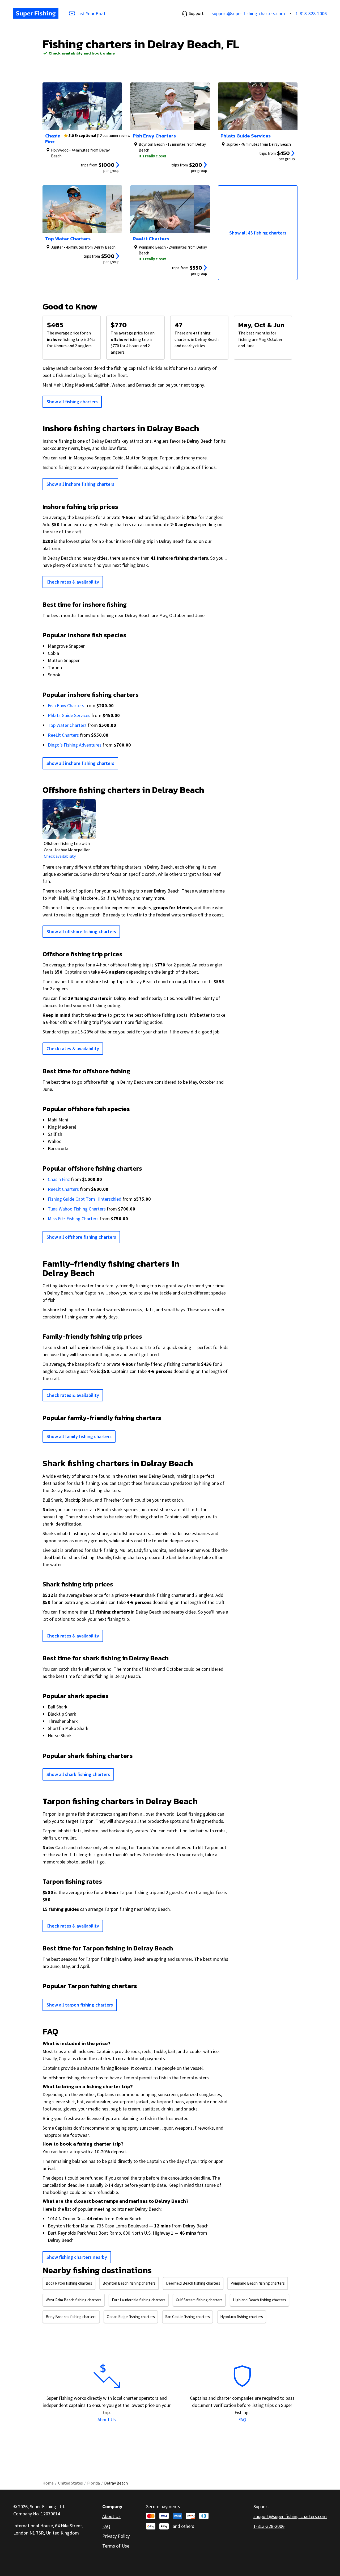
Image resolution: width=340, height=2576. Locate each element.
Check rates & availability (73, 582)
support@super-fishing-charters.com (248, 13)
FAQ (242, 2420)
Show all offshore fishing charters (81, 931)
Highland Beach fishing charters (260, 2300)
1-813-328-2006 (311, 13)
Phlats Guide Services (69, 715)
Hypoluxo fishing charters (242, 2317)
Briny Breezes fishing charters (71, 2317)
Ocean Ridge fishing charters (131, 2317)
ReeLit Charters (63, 735)
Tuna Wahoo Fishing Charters (77, 1209)
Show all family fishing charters (79, 1436)
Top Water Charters (67, 725)
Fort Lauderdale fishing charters (139, 2300)
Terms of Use (116, 2546)
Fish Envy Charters (66, 705)
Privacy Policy (116, 2536)
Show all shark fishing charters (78, 1774)
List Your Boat (91, 13)
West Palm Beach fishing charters (74, 2300)
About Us (107, 2420)
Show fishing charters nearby (77, 2257)
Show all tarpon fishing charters (80, 2005)
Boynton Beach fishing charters (129, 2283)
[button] (193, 13)
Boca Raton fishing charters (69, 2283)
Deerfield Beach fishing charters (193, 2283)
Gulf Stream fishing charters (199, 2300)
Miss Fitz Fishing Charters (73, 1219)
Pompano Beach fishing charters (258, 2283)
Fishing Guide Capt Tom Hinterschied (85, 1199)
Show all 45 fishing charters (258, 233)
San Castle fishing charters (188, 2317)
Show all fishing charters (72, 402)
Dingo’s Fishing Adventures (75, 745)
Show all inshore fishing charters (80, 484)
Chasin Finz (59, 1179)
